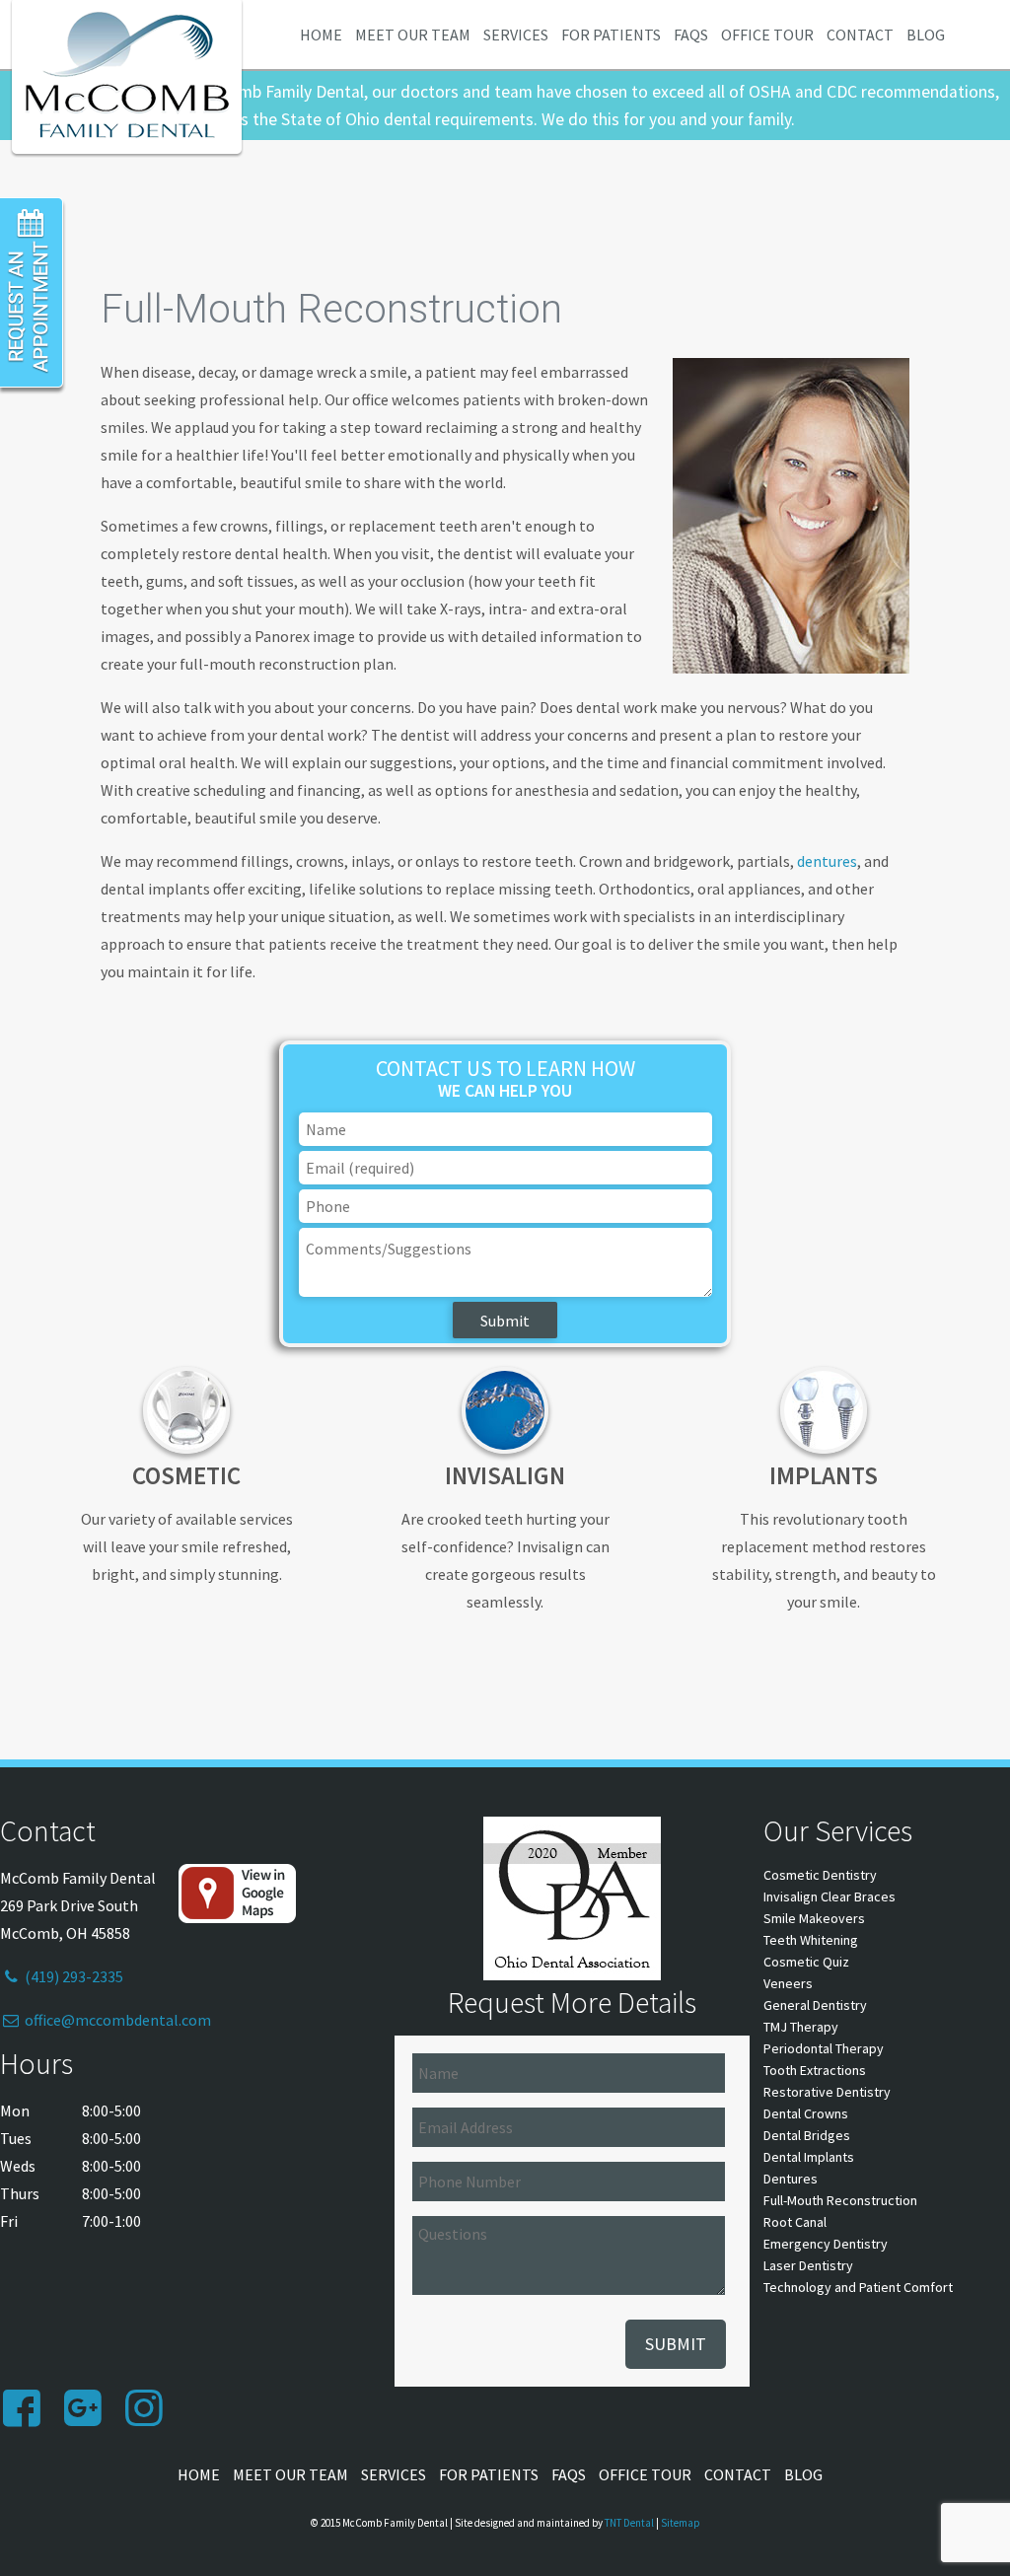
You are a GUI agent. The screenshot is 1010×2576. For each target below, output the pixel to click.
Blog (926, 35)
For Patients (611, 35)
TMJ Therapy (801, 2027)
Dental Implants (809, 2157)
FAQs (691, 35)
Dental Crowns (806, 2113)
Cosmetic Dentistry (820, 1875)
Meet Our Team (413, 35)
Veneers (788, 1983)
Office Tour (767, 35)
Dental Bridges (807, 2135)
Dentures (791, 2179)
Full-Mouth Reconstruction (840, 2200)
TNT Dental (629, 2523)
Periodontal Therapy (824, 2048)
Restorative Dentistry (827, 2092)
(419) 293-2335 (72, 1976)
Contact (860, 35)
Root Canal (795, 2222)
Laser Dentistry (808, 2265)
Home (321, 35)
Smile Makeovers (814, 1918)
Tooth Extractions (815, 2070)
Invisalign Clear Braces (830, 1896)
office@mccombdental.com (116, 2020)
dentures (827, 861)
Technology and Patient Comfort (858, 2287)
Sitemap (681, 2523)
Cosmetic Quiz (806, 1962)
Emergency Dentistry (826, 2244)
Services (516, 35)
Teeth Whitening (811, 1940)
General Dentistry (815, 2005)
